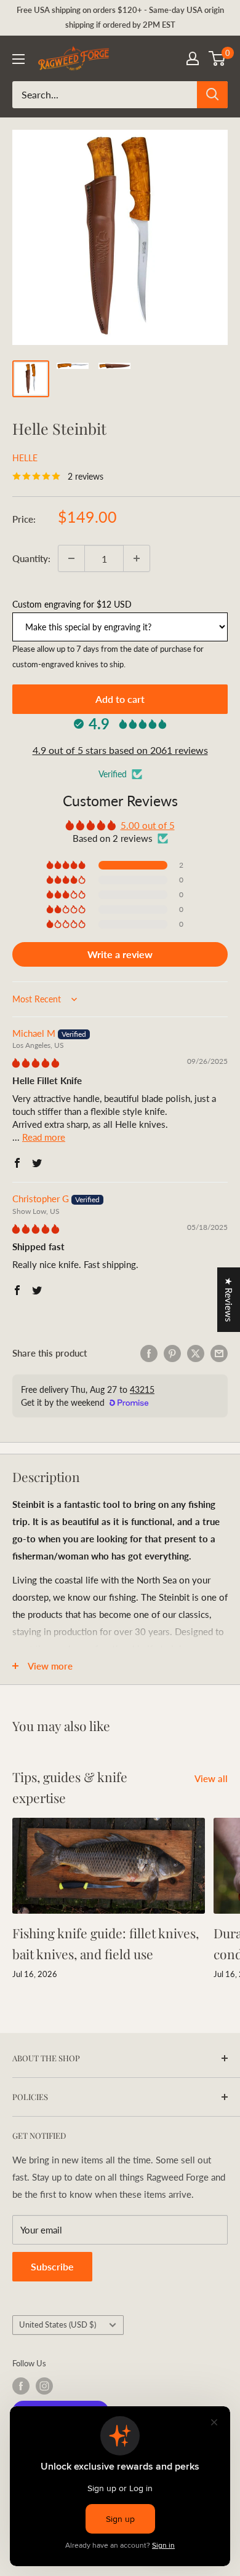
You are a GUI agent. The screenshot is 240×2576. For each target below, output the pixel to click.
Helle (25, 458)
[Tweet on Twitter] (196, 1353)
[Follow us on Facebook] (21, 2386)
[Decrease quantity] (71, 558)
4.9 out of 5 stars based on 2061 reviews (120, 750)
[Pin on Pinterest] (172, 1353)
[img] (36, 1063)
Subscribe (52, 2266)
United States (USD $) (58, 2324)
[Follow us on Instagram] (44, 2386)
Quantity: (31, 558)
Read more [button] (44, 1137)
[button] (67, 865)
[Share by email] (219, 1353)
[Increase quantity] (137, 558)
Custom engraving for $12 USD (72, 604)
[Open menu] (18, 59)
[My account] (193, 58)
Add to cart (120, 699)
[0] (218, 58)
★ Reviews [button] (229, 1300)
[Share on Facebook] (149, 1353)
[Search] (212, 95)
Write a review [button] (120, 954)
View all (211, 1778)
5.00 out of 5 (148, 825)
